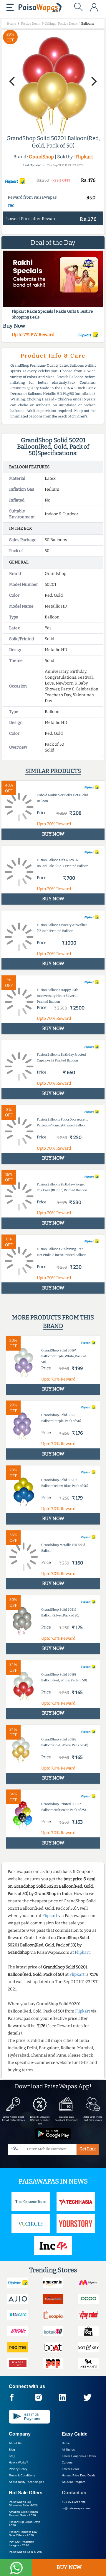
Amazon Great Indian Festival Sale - (23, 2514)
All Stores (68, 2450)
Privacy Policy (18, 2469)
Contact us (74, 2493)
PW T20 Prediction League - (21, 2544)
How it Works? (18, 2462)
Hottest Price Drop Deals (78, 2475)
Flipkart (84, 157)
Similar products (53, 771)
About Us (15, 2443)
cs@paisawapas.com (76, 2508)
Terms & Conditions (22, 2475)
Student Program (73, 2482)
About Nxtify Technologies (26, 2482)
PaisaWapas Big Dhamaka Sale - (23, 2504)
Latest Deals (70, 2469)
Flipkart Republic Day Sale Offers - (23, 2534)
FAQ (12, 2456)
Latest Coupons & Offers (79, 2456)
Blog (12, 2450)
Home (66, 2443)
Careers (67, 2462)
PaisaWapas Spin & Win (25, 2552)
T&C (11, 206)
